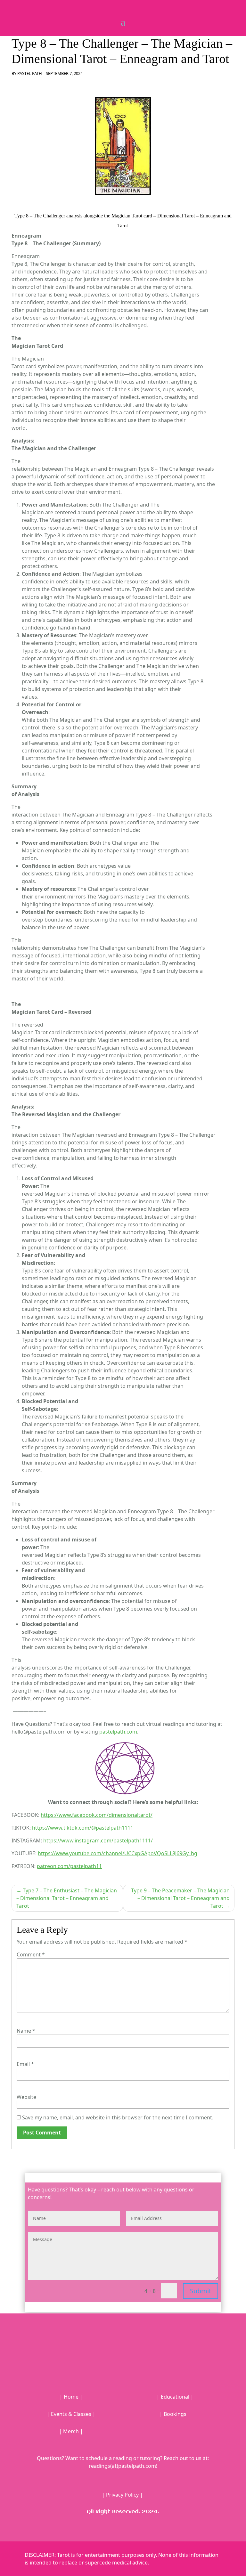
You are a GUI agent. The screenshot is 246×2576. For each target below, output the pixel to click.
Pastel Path (30, 73)
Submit (201, 2291)
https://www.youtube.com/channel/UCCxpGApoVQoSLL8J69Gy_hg (118, 1853)
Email (25, 2064)
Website (26, 2097)
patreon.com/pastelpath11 (69, 1866)
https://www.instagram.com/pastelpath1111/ (98, 1841)
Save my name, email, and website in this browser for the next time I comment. (118, 2117)
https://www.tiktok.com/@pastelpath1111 (83, 1828)
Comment (31, 1954)
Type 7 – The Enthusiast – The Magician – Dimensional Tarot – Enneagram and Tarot (67, 1898)
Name (26, 2031)
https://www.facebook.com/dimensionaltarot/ (97, 1815)
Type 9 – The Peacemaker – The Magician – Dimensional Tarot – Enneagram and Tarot (180, 1898)
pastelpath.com (118, 1732)
